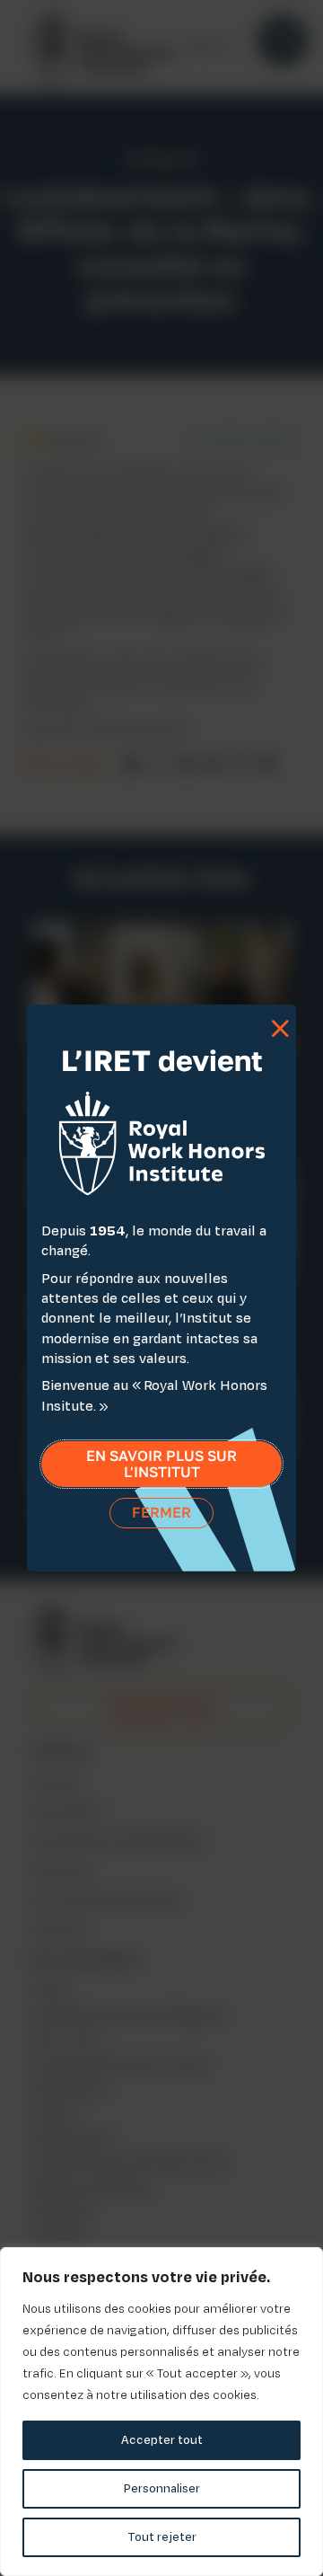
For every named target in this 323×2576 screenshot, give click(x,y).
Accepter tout (162, 2440)
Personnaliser (162, 2488)
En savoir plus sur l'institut (161, 1464)
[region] (161, 2412)
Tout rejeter (162, 2537)
